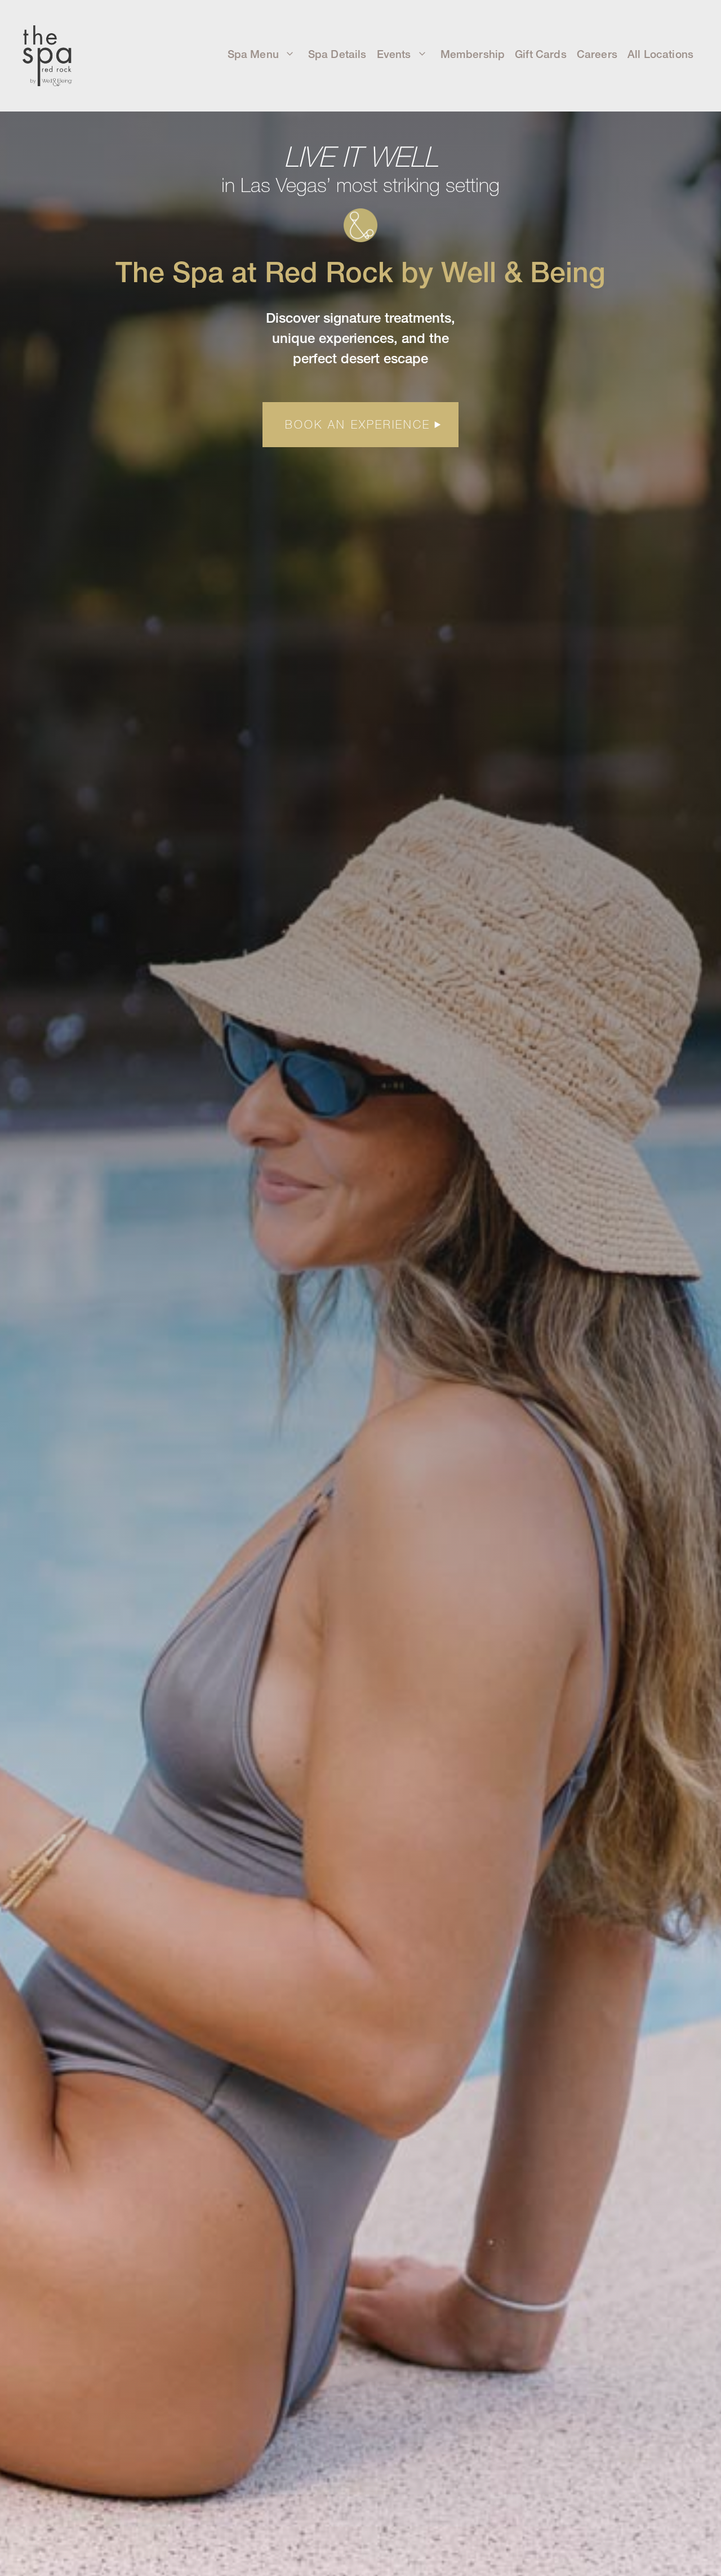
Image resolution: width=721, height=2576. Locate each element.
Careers (597, 55)
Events (394, 55)
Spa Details (337, 55)
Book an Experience (358, 424)
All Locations (660, 55)
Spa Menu (253, 55)
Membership (473, 55)
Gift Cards (541, 55)
